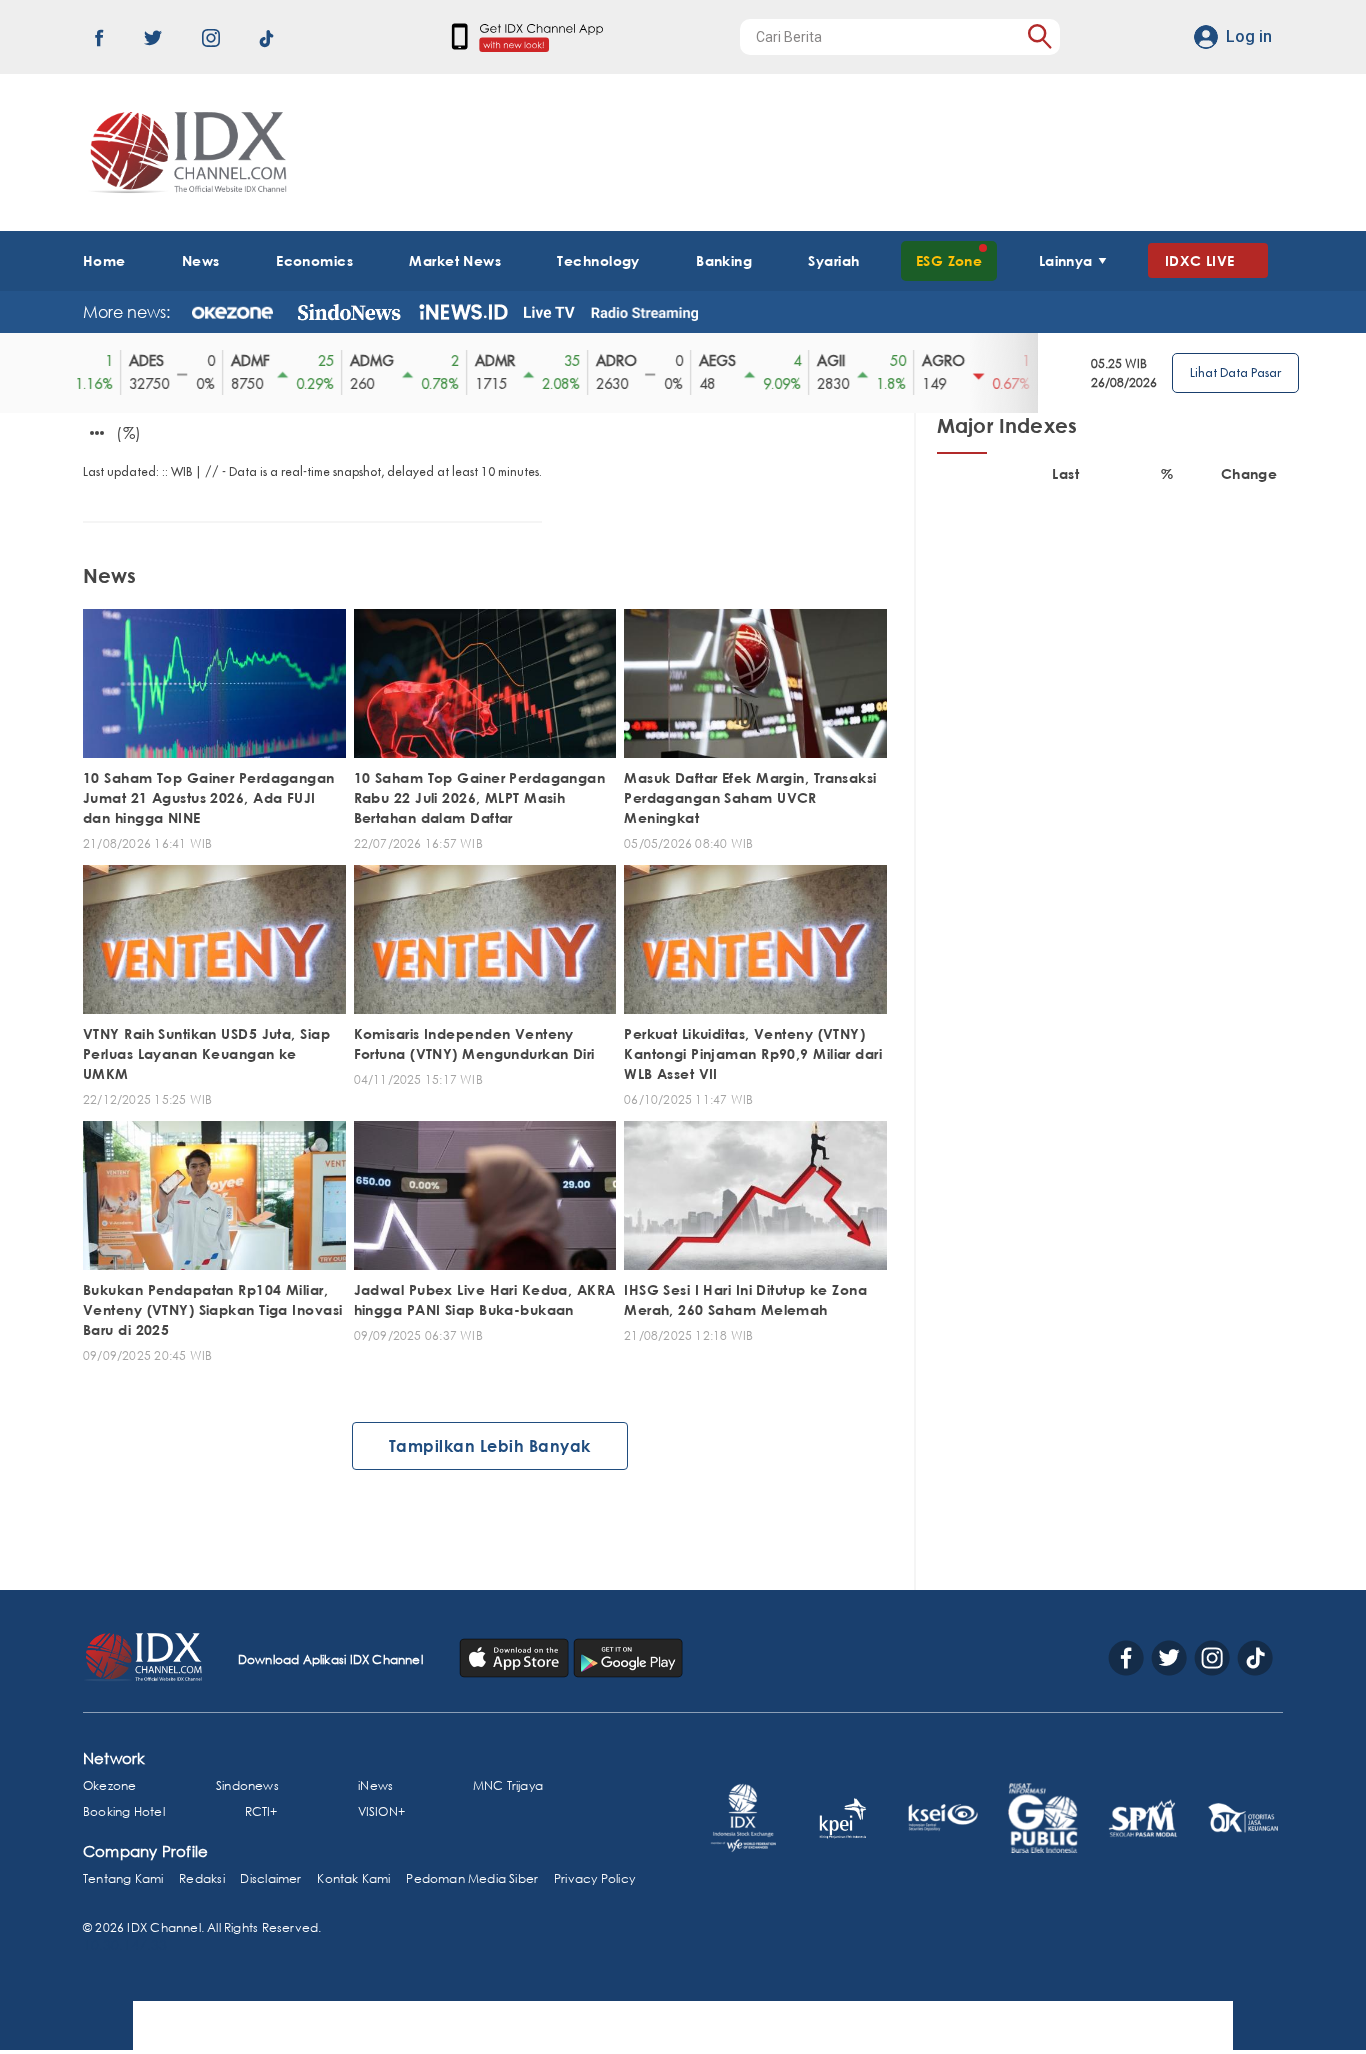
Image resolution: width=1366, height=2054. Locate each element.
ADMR (488, 361)
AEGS (710, 361)
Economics (314, 260)
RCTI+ (261, 1811)
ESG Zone (949, 260)
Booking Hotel (124, 1811)
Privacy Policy (594, 1878)
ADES (139, 361)
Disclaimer (270, 1878)
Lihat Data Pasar (1235, 372)
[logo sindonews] (349, 312)
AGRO (936, 361)
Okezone (109, 1785)
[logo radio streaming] (644, 314)
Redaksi (201, 1878)
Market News (455, 260)
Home (104, 260)
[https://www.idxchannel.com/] (185, 152)
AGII (824, 361)
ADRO (609, 361)
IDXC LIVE (1200, 260)
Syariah (833, 260)
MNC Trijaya (508, 1785)
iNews (375, 1785)
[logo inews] (463, 312)
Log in (1249, 36)
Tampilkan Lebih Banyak (490, 1446)
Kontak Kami (353, 1878)
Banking (724, 260)
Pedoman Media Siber (472, 1878)
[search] (1039, 36)
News (201, 260)
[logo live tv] (549, 312)
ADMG (365, 361)
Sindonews (247, 1785)
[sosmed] (516, 1655)
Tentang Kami (123, 1878)
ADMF (243, 361)
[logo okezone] (232, 312)
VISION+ (381, 1811)
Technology (598, 260)
